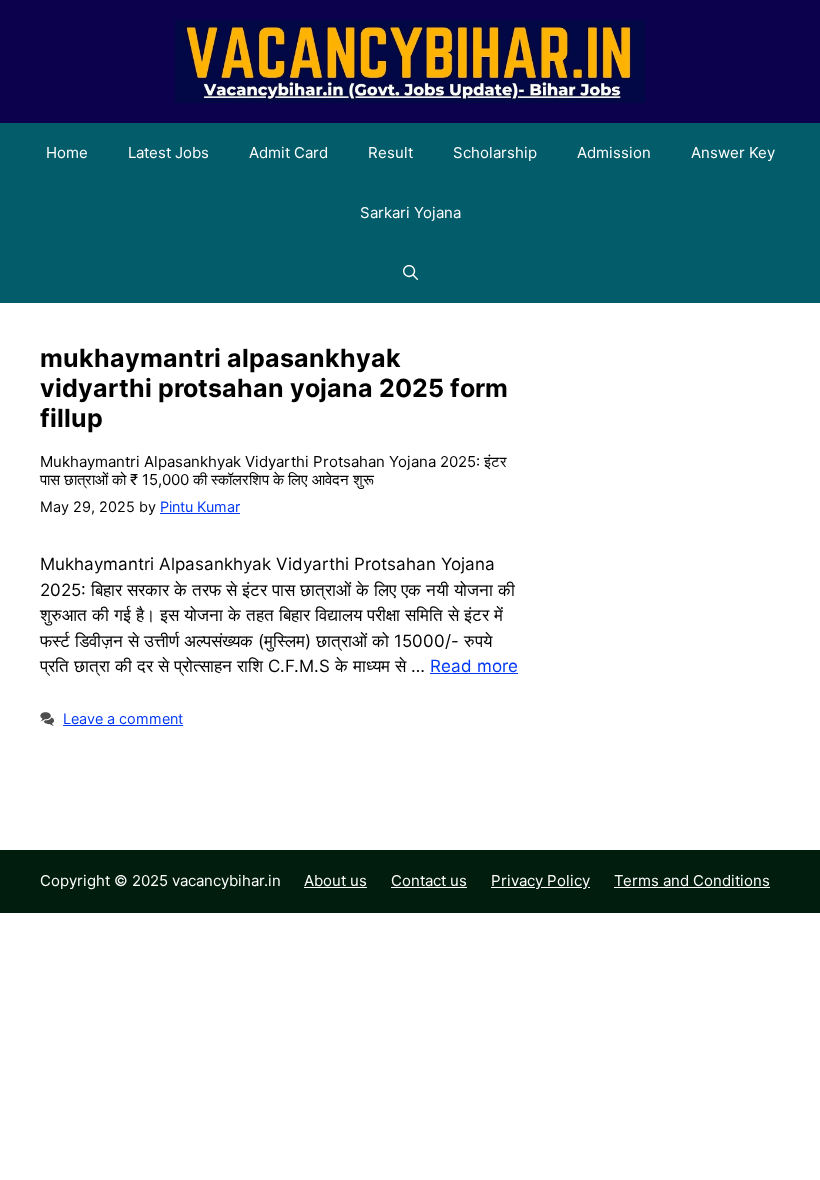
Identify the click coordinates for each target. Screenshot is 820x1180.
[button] (410, 273)
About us (335, 880)
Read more (474, 666)
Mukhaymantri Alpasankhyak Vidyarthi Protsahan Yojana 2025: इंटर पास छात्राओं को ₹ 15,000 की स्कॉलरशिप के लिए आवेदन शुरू (273, 470)
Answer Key (733, 152)
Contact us (429, 880)
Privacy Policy (540, 880)
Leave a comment (123, 718)
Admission (614, 152)
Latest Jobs (168, 152)
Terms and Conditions (692, 880)
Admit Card (288, 152)
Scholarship (495, 152)
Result (390, 152)
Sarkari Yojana (410, 212)
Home (67, 152)
